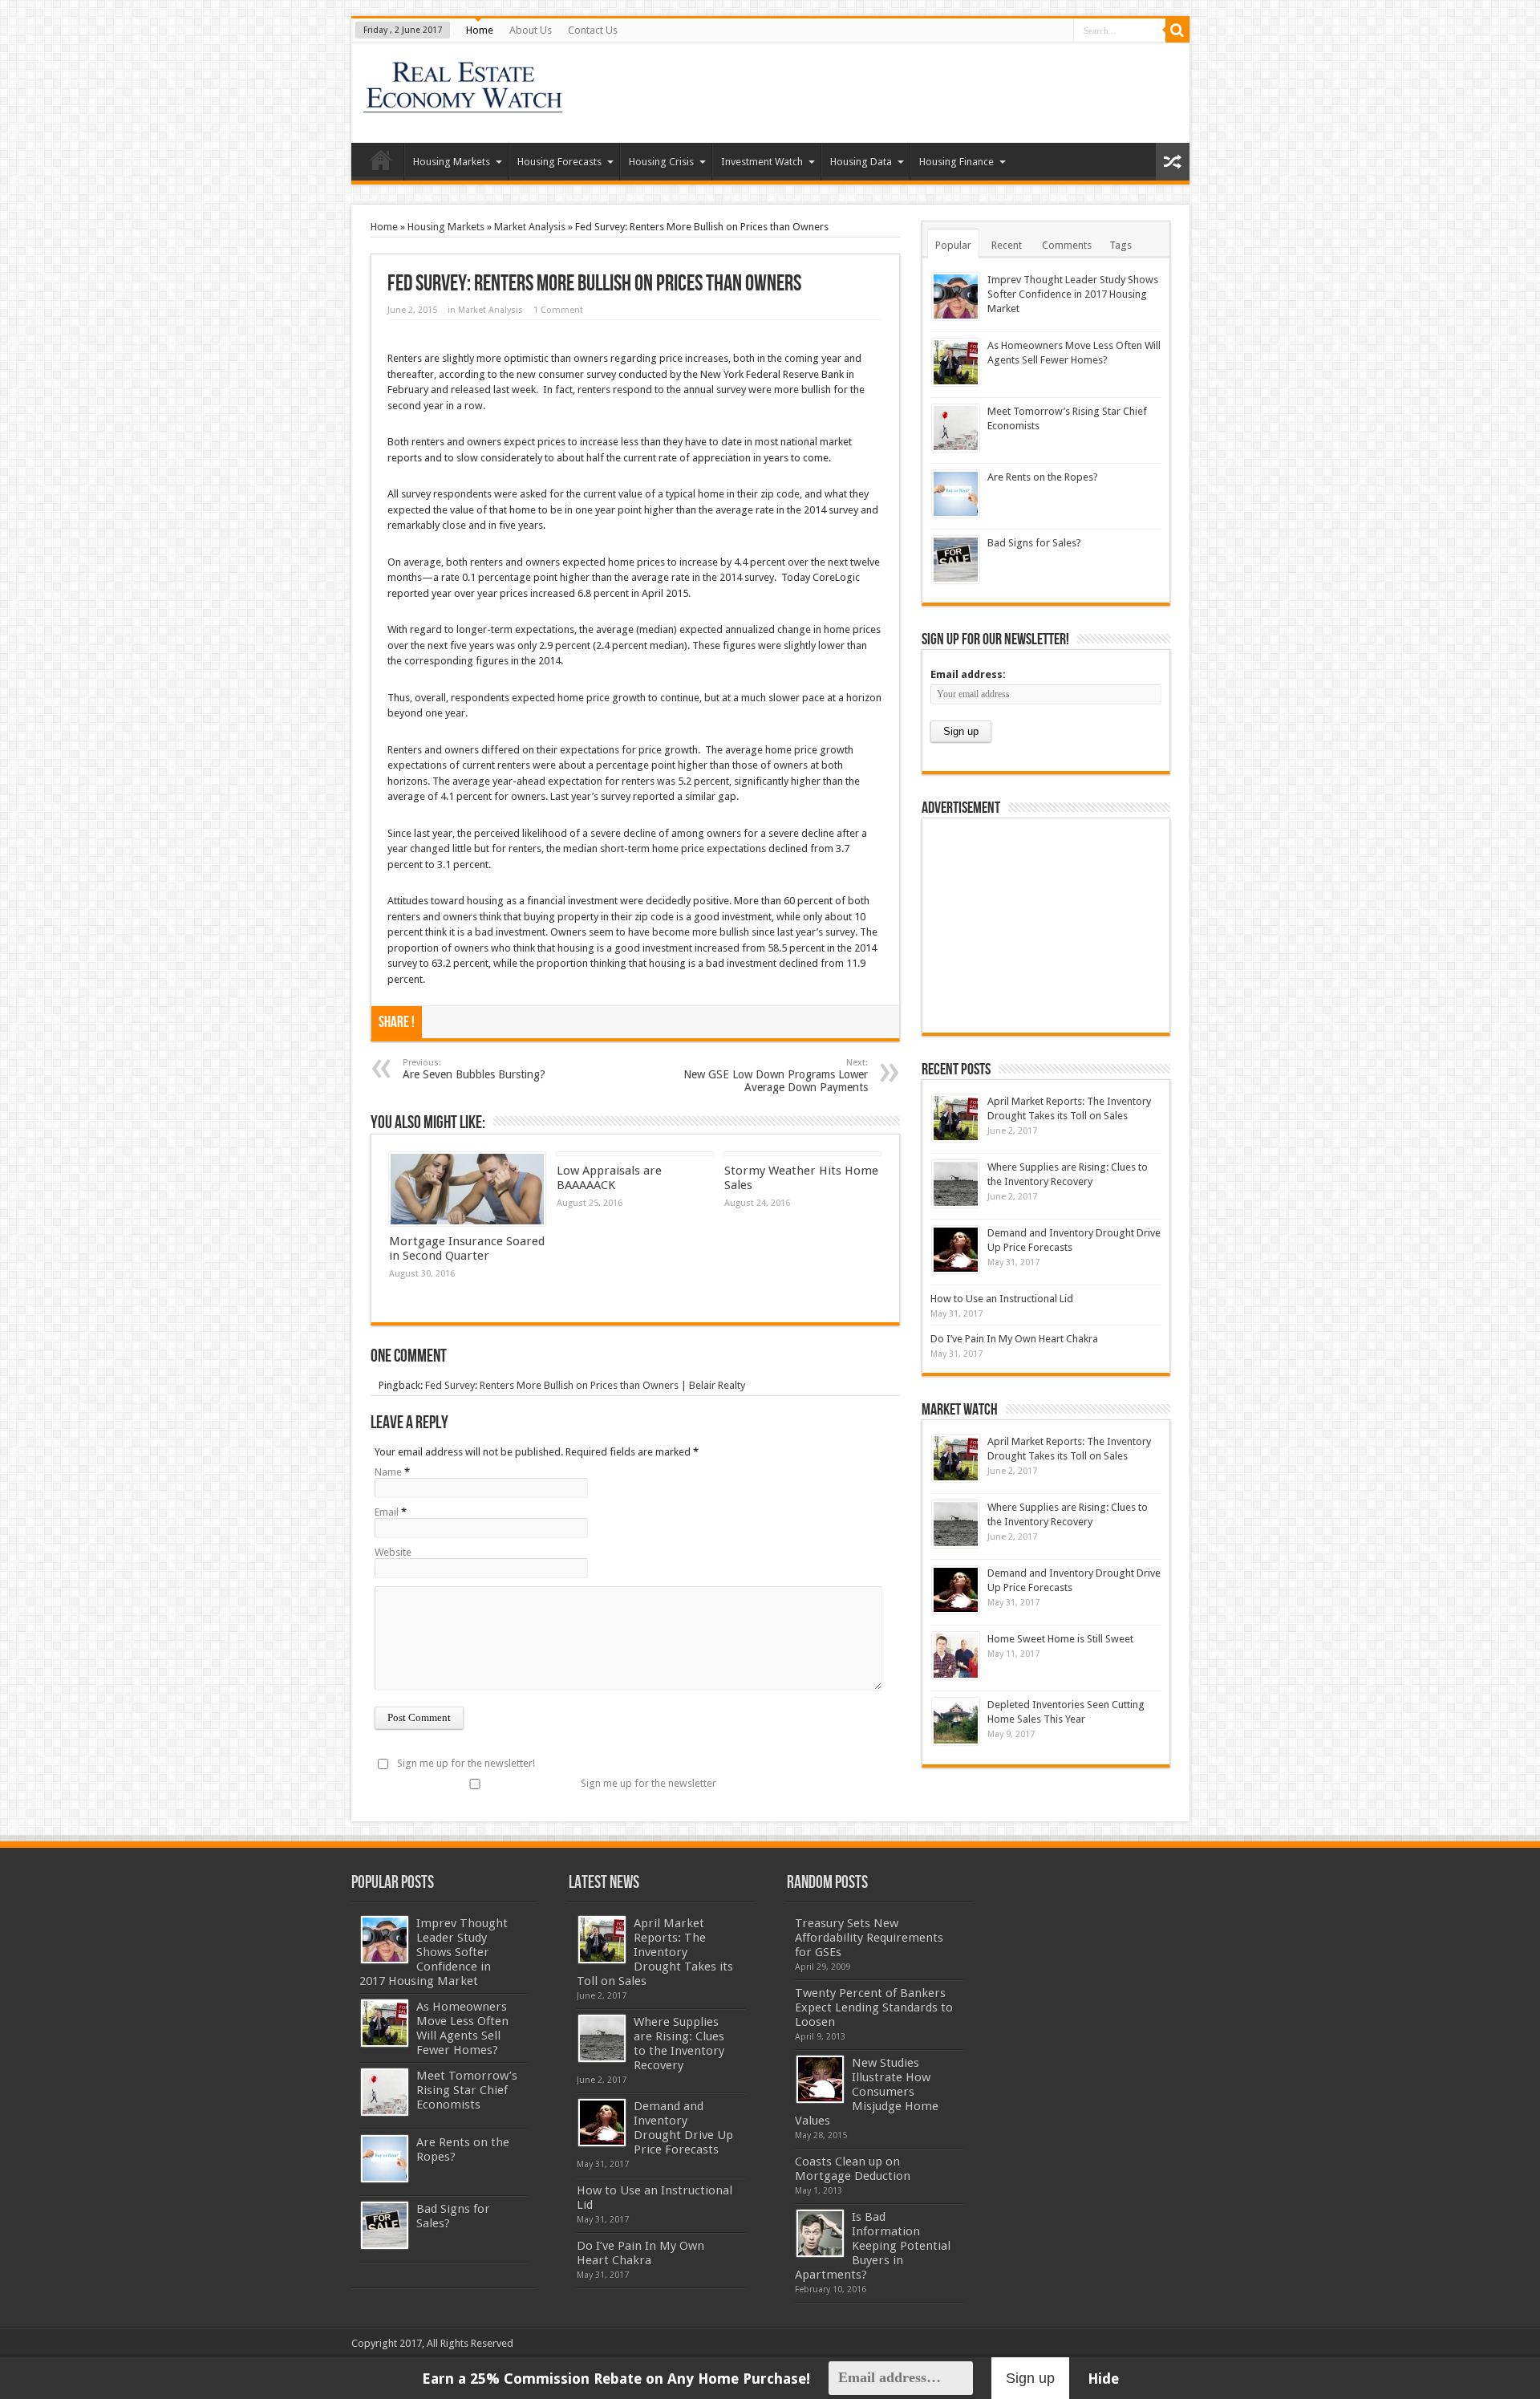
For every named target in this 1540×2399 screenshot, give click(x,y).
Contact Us (593, 30)
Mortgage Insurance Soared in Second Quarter (467, 1248)
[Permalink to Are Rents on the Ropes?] (956, 494)
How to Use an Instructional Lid (1002, 1299)
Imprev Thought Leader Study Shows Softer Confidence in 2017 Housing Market (1073, 294)
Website (393, 1552)
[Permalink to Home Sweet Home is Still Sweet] (956, 1656)
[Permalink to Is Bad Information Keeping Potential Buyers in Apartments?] (820, 2233)
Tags (1121, 245)
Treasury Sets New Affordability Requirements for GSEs (869, 1938)
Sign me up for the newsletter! (466, 1763)
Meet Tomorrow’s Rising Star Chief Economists (467, 2090)
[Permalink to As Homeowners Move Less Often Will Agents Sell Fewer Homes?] (956, 362)
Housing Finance (956, 162)
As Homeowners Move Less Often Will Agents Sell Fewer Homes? (462, 2028)
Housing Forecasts (559, 162)
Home (480, 30)
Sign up (1030, 2378)
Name (388, 1472)
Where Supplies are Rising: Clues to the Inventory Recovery (679, 2044)
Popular (953, 245)
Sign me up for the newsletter (648, 1783)
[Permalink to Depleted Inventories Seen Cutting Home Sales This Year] (956, 1721)
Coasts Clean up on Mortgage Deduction (853, 2169)
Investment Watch (762, 162)
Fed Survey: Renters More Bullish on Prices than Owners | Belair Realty (585, 1385)
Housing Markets (452, 162)
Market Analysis (530, 227)
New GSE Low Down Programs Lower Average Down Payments (776, 1076)
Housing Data (861, 162)
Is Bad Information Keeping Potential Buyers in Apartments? (873, 2246)
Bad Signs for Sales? (1034, 543)
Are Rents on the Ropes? (1043, 477)
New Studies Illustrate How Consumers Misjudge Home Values (867, 2092)
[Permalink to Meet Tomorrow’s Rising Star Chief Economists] (956, 428)
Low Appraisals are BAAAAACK (609, 1178)
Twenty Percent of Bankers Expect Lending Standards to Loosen (874, 2007)
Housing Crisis (661, 162)
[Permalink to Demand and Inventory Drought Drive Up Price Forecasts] (956, 1250)
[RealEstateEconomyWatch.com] (464, 103)
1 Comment (558, 310)
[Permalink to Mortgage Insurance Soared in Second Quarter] (467, 1189)
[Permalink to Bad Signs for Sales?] (956, 560)
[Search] (1177, 30)
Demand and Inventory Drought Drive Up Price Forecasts (683, 2128)
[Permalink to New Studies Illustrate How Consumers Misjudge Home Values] (820, 2079)
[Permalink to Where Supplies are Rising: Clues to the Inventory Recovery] (956, 1184)
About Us (531, 30)
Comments (1067, 245)
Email (387, 1512)
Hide (1103, 2379)
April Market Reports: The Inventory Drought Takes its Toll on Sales (655, 1952)
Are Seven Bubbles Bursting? (474, 1069)
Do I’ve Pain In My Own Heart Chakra (1014, 1339)
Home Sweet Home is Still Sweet (1060, 1639)
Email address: (968, 674)
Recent (1007, 245)
